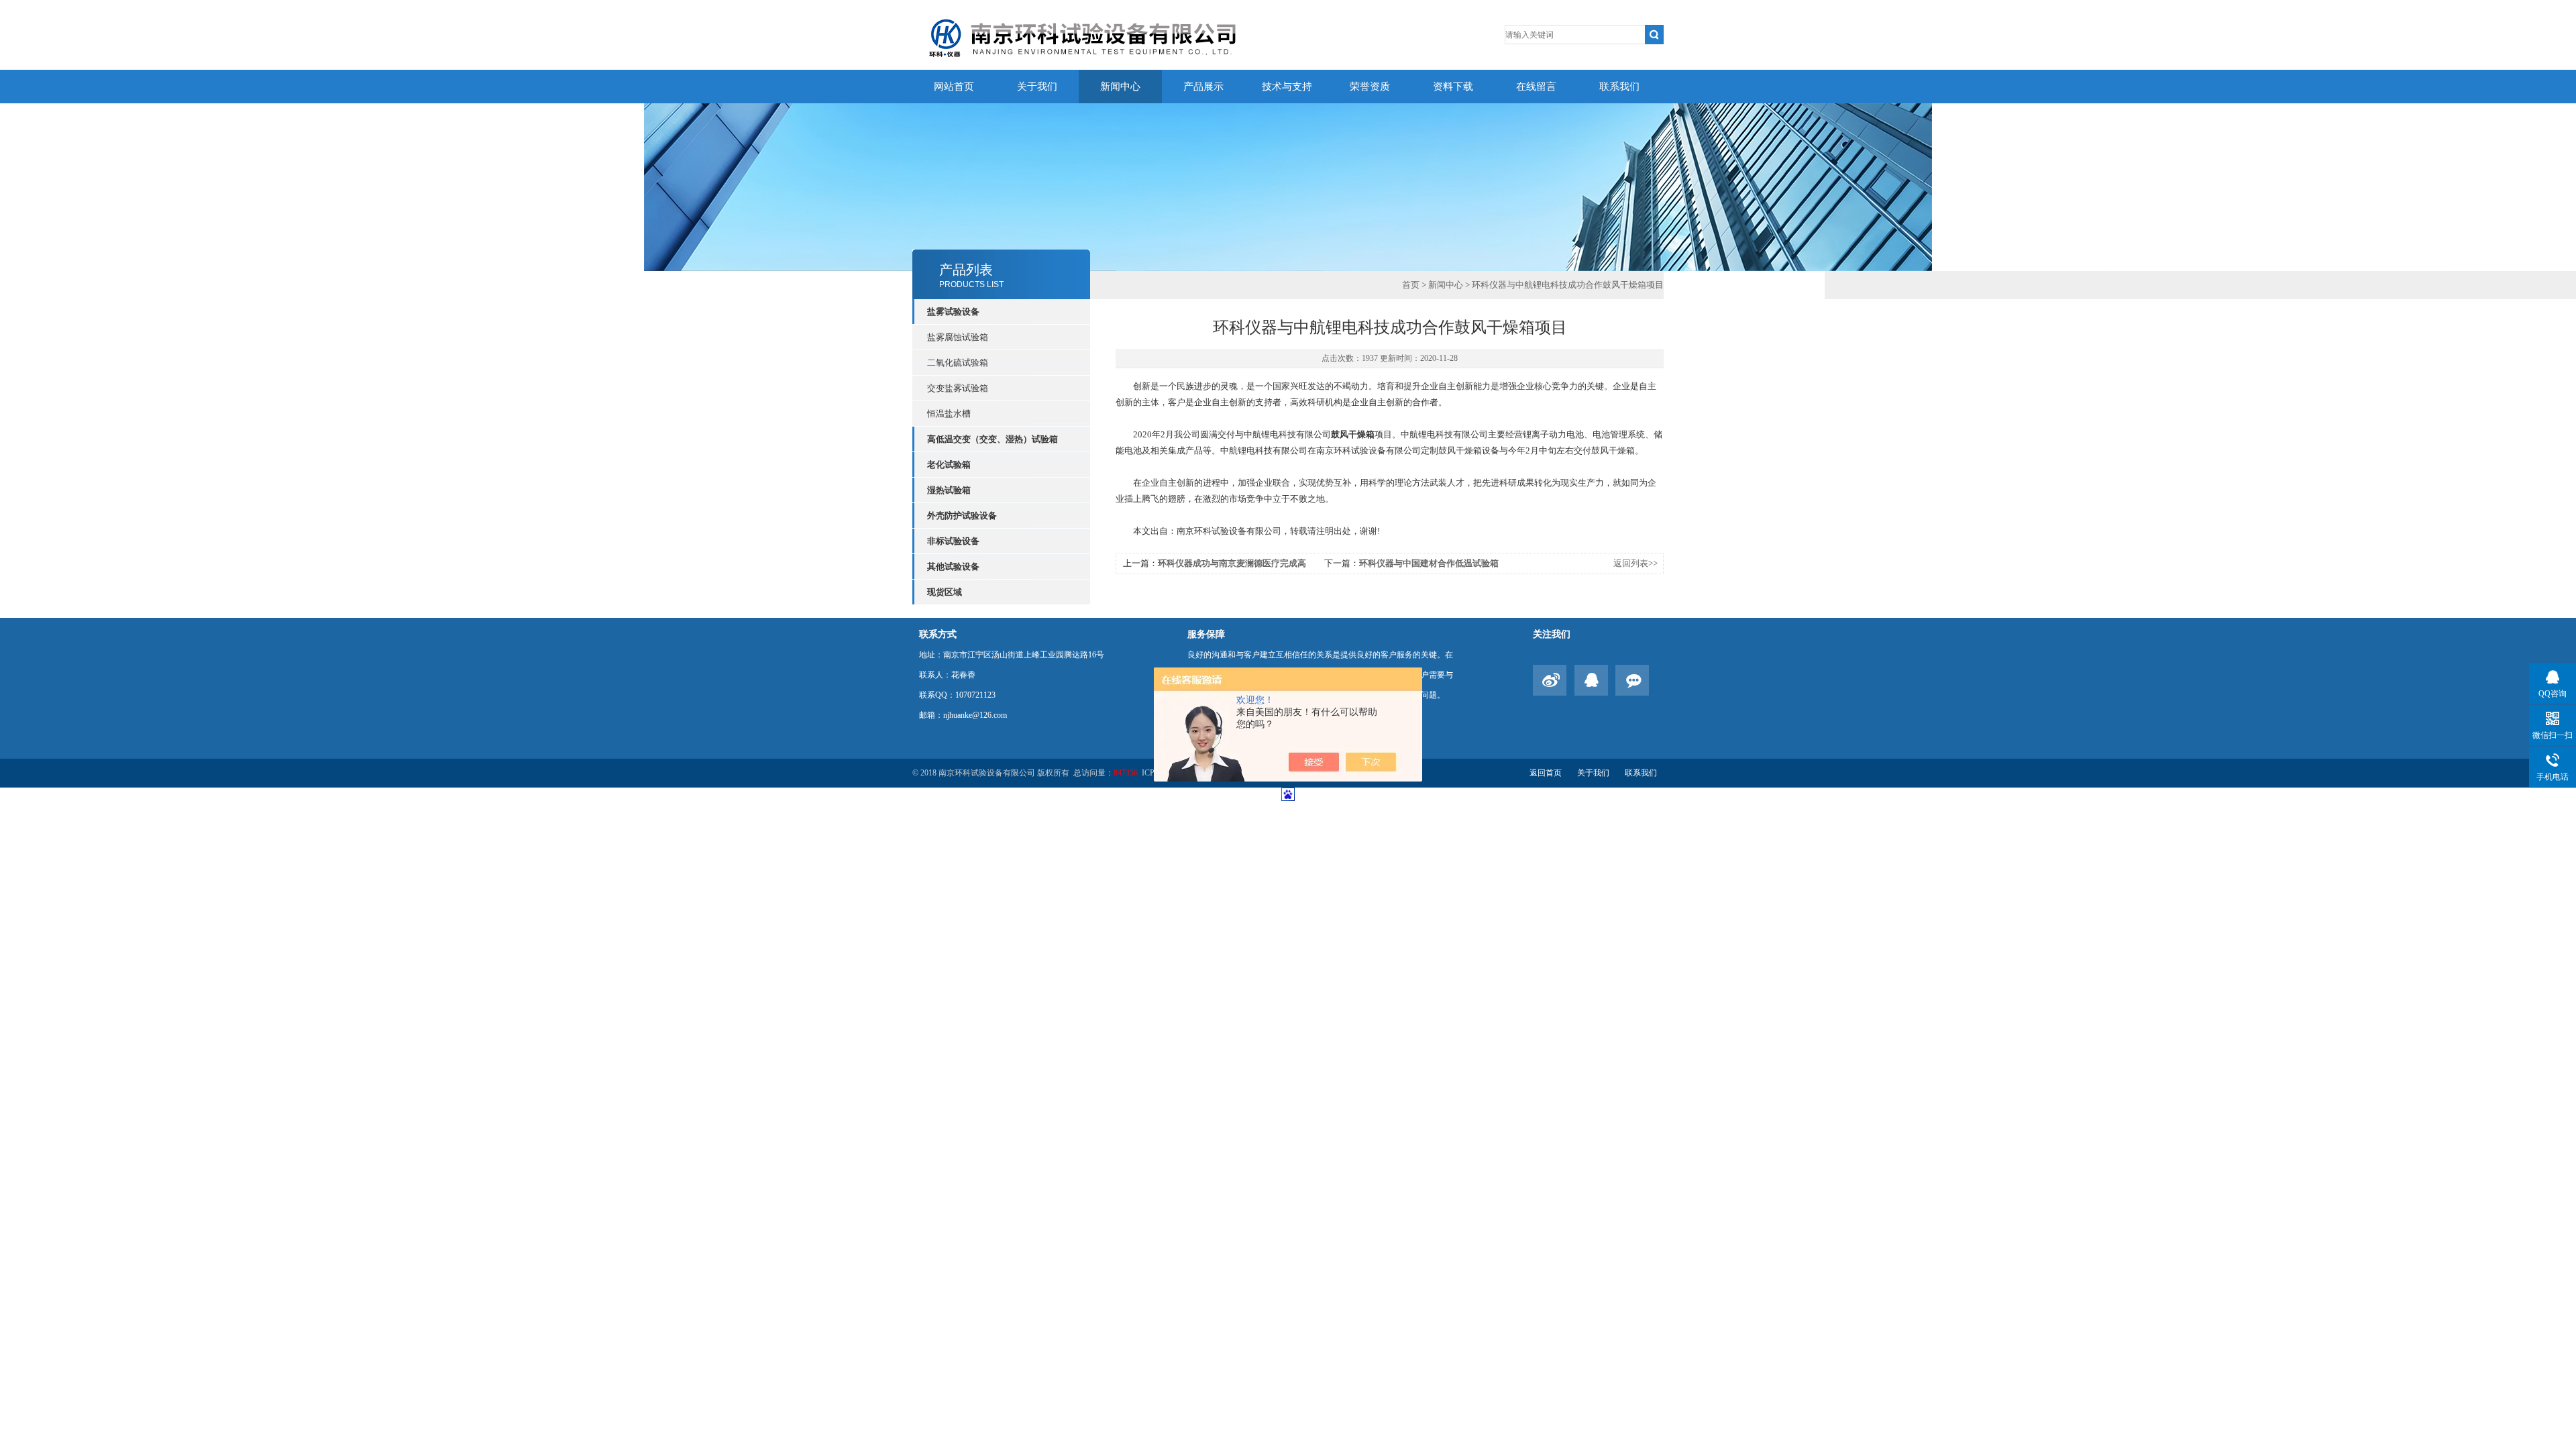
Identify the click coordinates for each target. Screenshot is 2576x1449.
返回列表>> (1635, 563)
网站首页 (954, 87)
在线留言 (1536, 87)
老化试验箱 (949, 465)
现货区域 (945, 592)
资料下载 (1453, 87)
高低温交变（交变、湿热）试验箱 (992, 439)
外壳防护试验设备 (962, 516)
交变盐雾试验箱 (958, 388)
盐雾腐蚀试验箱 (958, 337)
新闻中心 (1120, 87)
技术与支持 (1287, 87)
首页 (1411, 285)
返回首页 (1546, 773)
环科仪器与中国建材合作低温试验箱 (1429, 563)
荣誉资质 (1370, 87)
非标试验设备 (953, 541)
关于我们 (1037, 87)
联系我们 (1619, 87)
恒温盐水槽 (949, 414)
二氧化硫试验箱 (958, 363)
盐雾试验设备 (953, 312)
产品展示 (1203, 87)
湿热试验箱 (949, 490)
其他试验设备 (953, 567)
